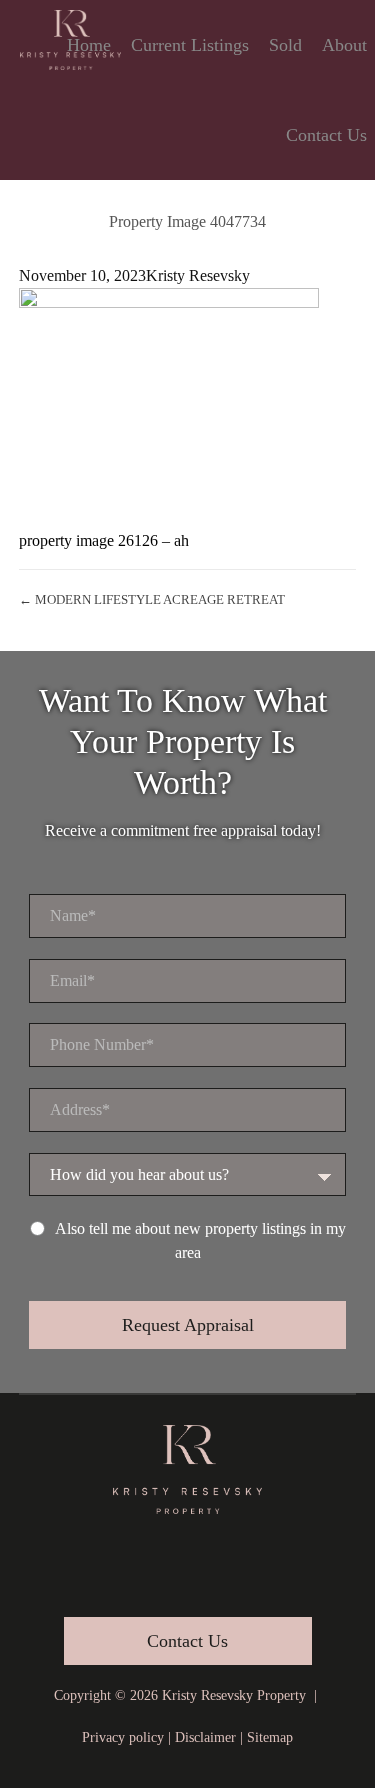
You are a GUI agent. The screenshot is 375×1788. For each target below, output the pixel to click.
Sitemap (270, 1737)
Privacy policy (123, 1737)
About (344, 45)
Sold (285, 45)
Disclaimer (205, 1737)
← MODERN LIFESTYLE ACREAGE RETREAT (152, 599)
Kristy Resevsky (198, 275)
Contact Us (326, 135)
